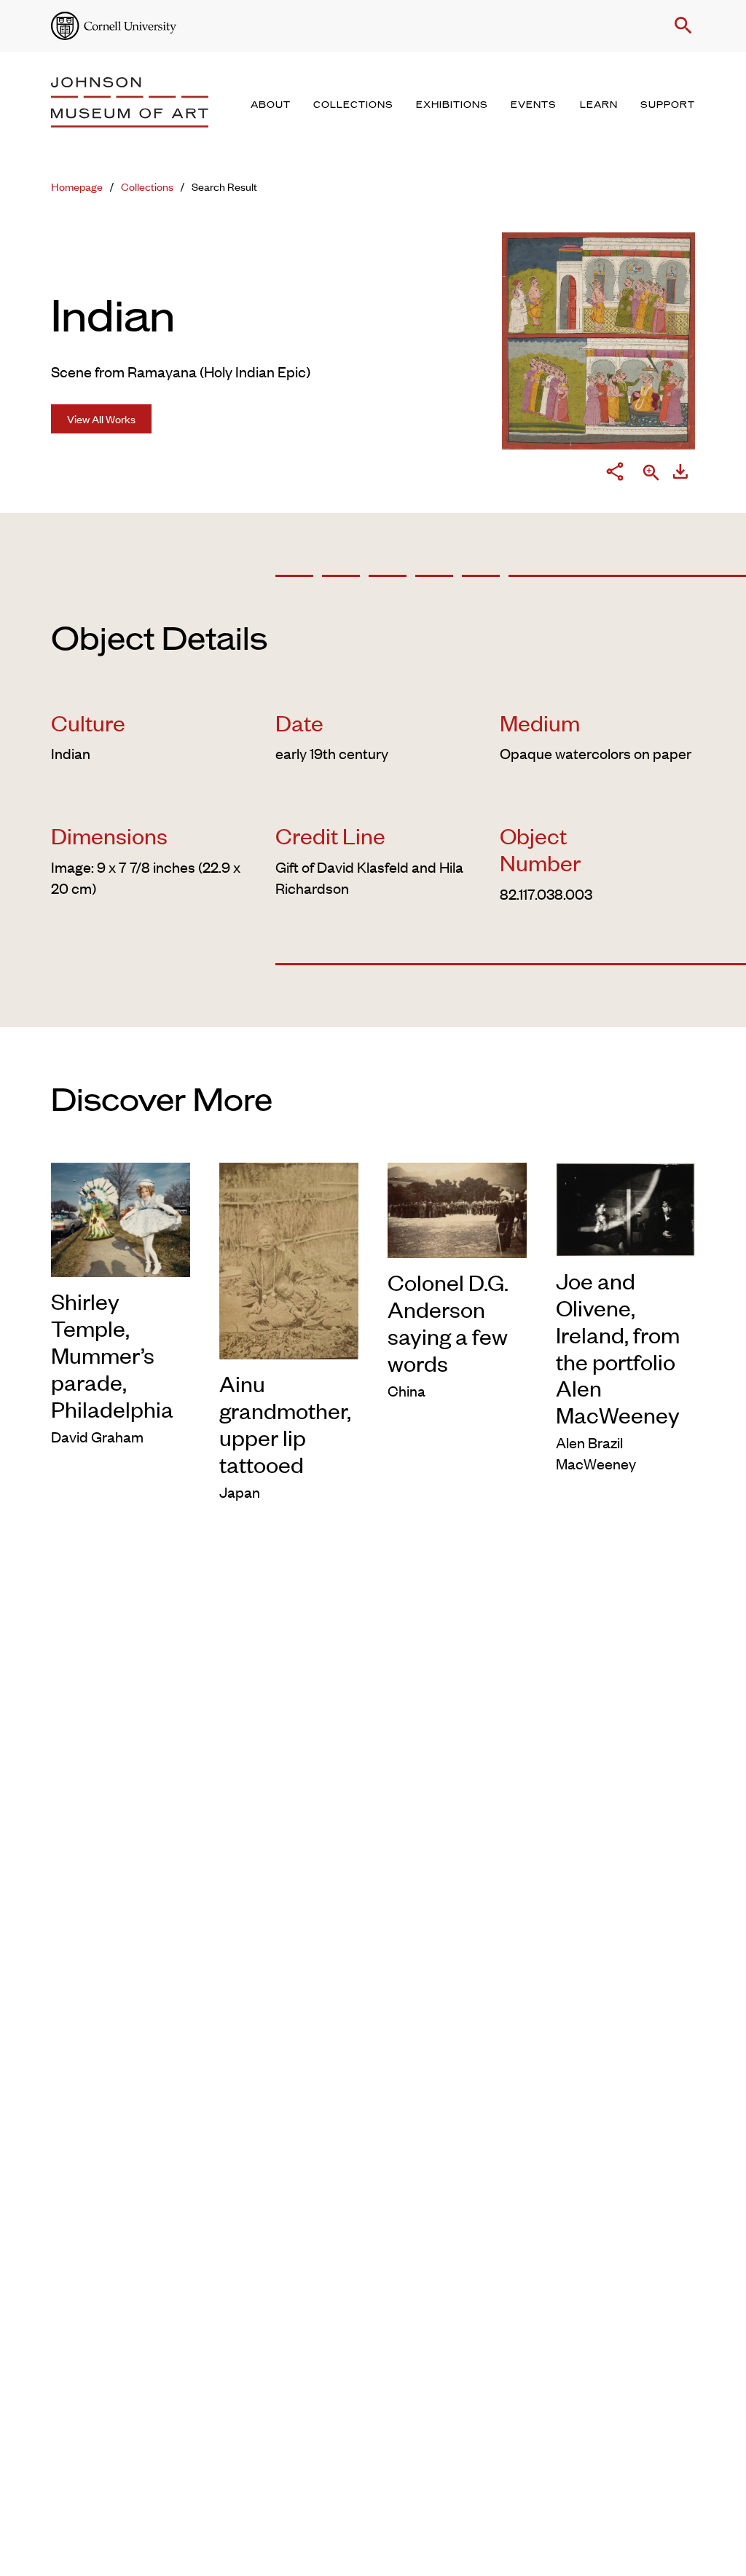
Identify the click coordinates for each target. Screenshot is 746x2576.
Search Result (224, 186)
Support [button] (668, 105)
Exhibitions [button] (452, 105)
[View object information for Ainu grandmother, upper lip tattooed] (289, 1258)
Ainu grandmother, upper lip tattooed (285, 1424)
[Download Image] (680, 474)
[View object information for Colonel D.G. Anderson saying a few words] (457, 1208)
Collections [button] (353, 105)
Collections (147, 186)
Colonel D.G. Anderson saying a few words (448, 1322)
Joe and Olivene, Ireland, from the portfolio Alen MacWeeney (618, 1348)
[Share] (615, 474)
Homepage (77, 186)
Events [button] (534, 105)
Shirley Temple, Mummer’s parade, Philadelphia (112, 1355)
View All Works (101, 419)
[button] (680, 25)
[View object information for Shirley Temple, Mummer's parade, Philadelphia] (121, 1217)
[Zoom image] (651, 474)
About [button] (271, 105)
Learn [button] (599, 105)
